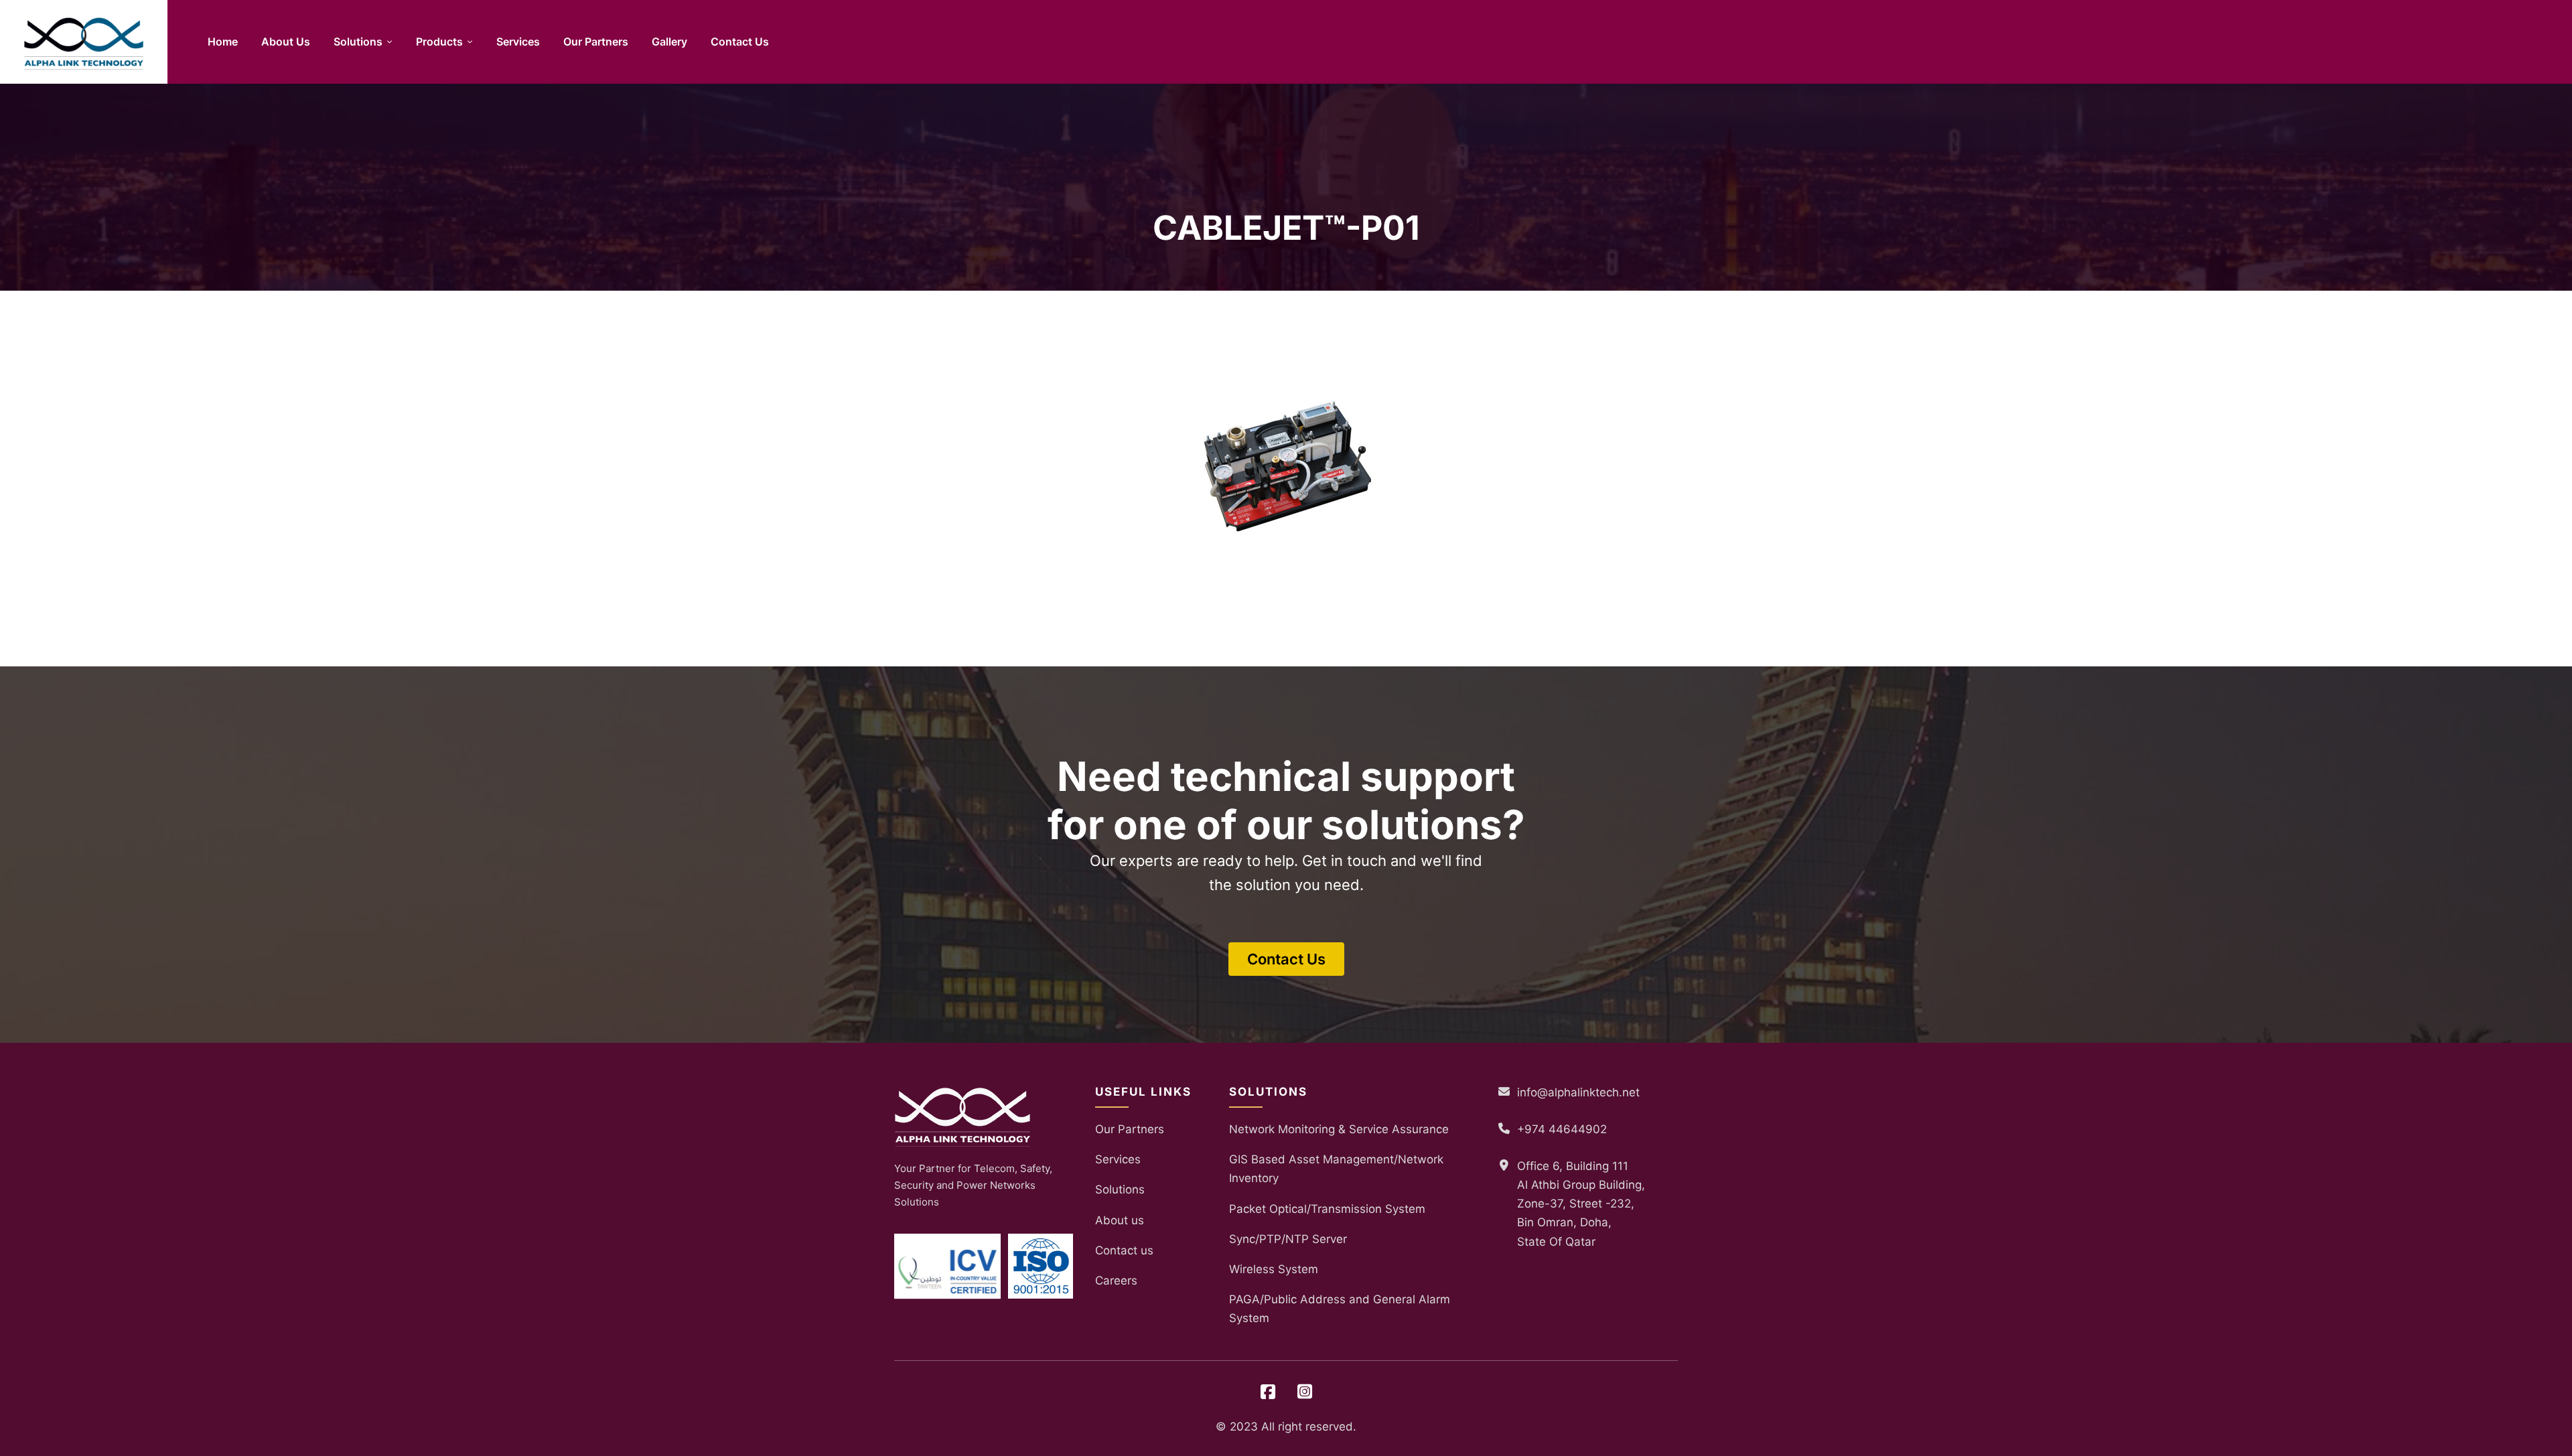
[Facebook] (1268, 1392)
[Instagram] (1305, 1392)
